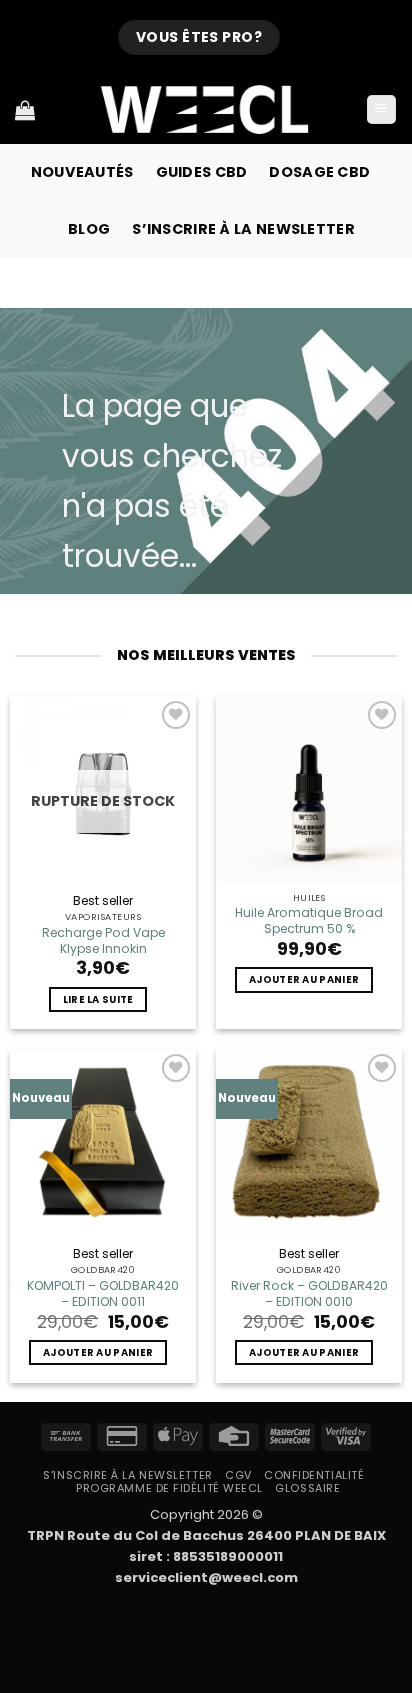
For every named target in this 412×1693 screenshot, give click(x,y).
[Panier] (25, 110)
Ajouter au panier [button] (304, 979)
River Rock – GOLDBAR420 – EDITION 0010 (309, 1294)
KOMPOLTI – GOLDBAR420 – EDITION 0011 (103, 1294)
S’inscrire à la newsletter (243, 229)
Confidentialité (314, 1475)
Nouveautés (82, 172)
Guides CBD (202, 172)
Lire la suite (98, 999)
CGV (238, 1475)
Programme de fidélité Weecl (169, 1488)
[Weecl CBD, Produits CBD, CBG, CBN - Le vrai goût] (206, 109)
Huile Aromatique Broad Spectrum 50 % (309, 921)
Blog (89, 229)
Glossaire (307, 1488)
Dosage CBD (319, 172)
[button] (381, 110)
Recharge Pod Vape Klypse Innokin (103, 941)
